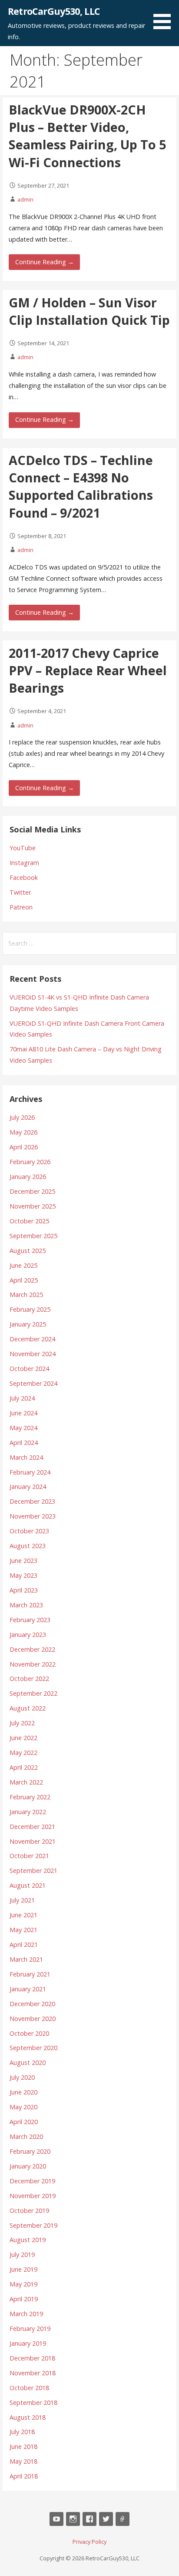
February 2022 (30, 1797)
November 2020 (33, 2019)
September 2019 (33, 2225)
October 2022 (29, 1679)
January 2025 (28, 1324)
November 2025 (33, 1206)
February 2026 (30, 1162)
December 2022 (32, 1649)
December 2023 (32, 1501)
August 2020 (28, 2062)
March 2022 (26, 1782)
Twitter (20, 892)
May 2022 (23, 1753)
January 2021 (28, 1989)
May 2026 (23, 1132)
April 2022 (24, 1767)
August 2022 (28, 1708)
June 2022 (23, 1738)
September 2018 (33, 2403)
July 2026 (22, 1117)
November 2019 (33, 2196)
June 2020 (23, 2092)
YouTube (23, 848)
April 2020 (24, 2122)
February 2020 (30, 2151)
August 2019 (28, 2240)
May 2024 (23, 1428)
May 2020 (23, 2107)
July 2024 (22, 1398)
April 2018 (24, 2476)
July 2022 (22, 1723)
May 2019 (23, 2284)
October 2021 (29, 1856)
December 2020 (32, 2004)
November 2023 (33, 1516)
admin (25, 199)
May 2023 (23, 1575)
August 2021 (28, 1885)
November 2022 (33, 1664)
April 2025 (24, 1280)
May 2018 (23, 2461)
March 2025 (26, 1295)
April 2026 (24, 1147)
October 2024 (29, 1369)
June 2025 (23, 1265)
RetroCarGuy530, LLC (54, 11)
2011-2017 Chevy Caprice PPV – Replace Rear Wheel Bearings (88, 670)
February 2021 (30, 1974)
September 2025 (33, 1236)
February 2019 (30, 2329)
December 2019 (32, 2181)
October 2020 (29, 2033)
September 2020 (33, 2048)
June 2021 (23, 1915)
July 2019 (22, 2254)
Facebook (24, 877)
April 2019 (24, 2299)
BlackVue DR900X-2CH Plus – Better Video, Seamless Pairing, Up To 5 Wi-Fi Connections (87, 136)
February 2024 (30, 1472)
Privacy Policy (89, 2542)
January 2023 (28, 1635)
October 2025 (29, 1221)
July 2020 (22, 2077)
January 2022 (28, 1812)
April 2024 (24, 1443)
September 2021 (33, 1871)
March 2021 (26, 1959)
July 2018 (22, 2432)
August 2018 (28, 2417)
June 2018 (23, 2446)
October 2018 (29, 2388)
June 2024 (23, 1413)
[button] (165, 16)
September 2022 (33, 1693)
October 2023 (29, 1531)
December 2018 (32, 2358)
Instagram (24, 863)
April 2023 (24, 1590)
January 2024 (28, 1487)
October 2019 (29, 2211)
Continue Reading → (45, 262)
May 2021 (23, 1930)
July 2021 (22, 1900)
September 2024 (33, 1383)
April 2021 (24, 1945)
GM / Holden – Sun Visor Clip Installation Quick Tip (89, 311)
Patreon (21, 907)
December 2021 (32, 1827)
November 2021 (33, 1841)
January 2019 (28, 2343)
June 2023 (23, 1561)
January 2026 (28, 1177)
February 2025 (30, 1309)
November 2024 (33, 1354)
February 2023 (30, 1620)
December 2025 (32, 1191)
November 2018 (33, 2373)
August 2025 (28, 1251)
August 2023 (28, 1546)
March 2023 (26, 1605)
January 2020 (28, 2166)
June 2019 (23, 2269)
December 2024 (32, 1339)
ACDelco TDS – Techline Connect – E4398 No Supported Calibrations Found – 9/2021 (81, 486)
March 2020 (26, 2137)
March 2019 (26, 2314)
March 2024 (26, 1457)
